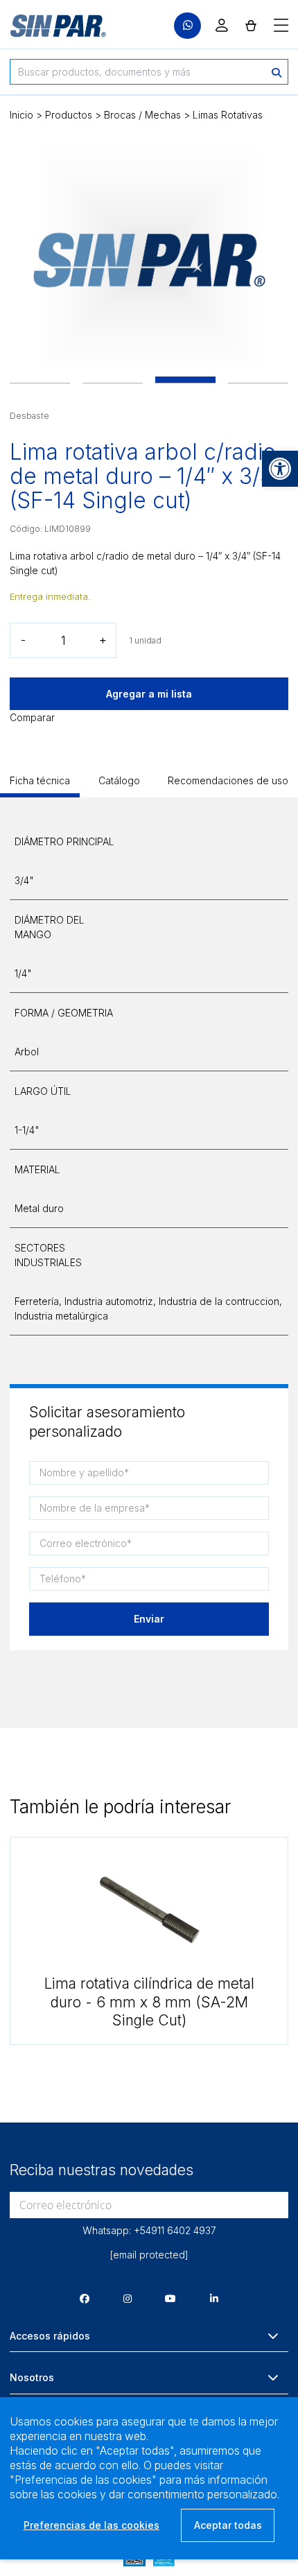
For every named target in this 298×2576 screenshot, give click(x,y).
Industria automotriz (109, 1301)
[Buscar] (277, 72)
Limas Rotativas (228, 115)
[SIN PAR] (49, 26)
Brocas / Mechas (142, 115)
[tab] (40, 785)
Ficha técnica (40, 780)
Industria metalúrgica (61, 1316)
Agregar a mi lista (149, 694)
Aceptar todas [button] (228, 2525)
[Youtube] (170, 2298)
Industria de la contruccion (219, 1301)
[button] (280, 469)
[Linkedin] (214, 2298)
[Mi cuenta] (222, 25)
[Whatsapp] (187, 26)
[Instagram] (128, 2298)
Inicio (21, 115)
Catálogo (119, 780)
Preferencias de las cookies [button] (91, 2525)
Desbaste (29, 416)
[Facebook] (85, 2298)
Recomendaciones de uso (228, 780)
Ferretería (37, 1301)
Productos (69, 115)
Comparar (32, 717)
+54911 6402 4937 (175, 2230)
